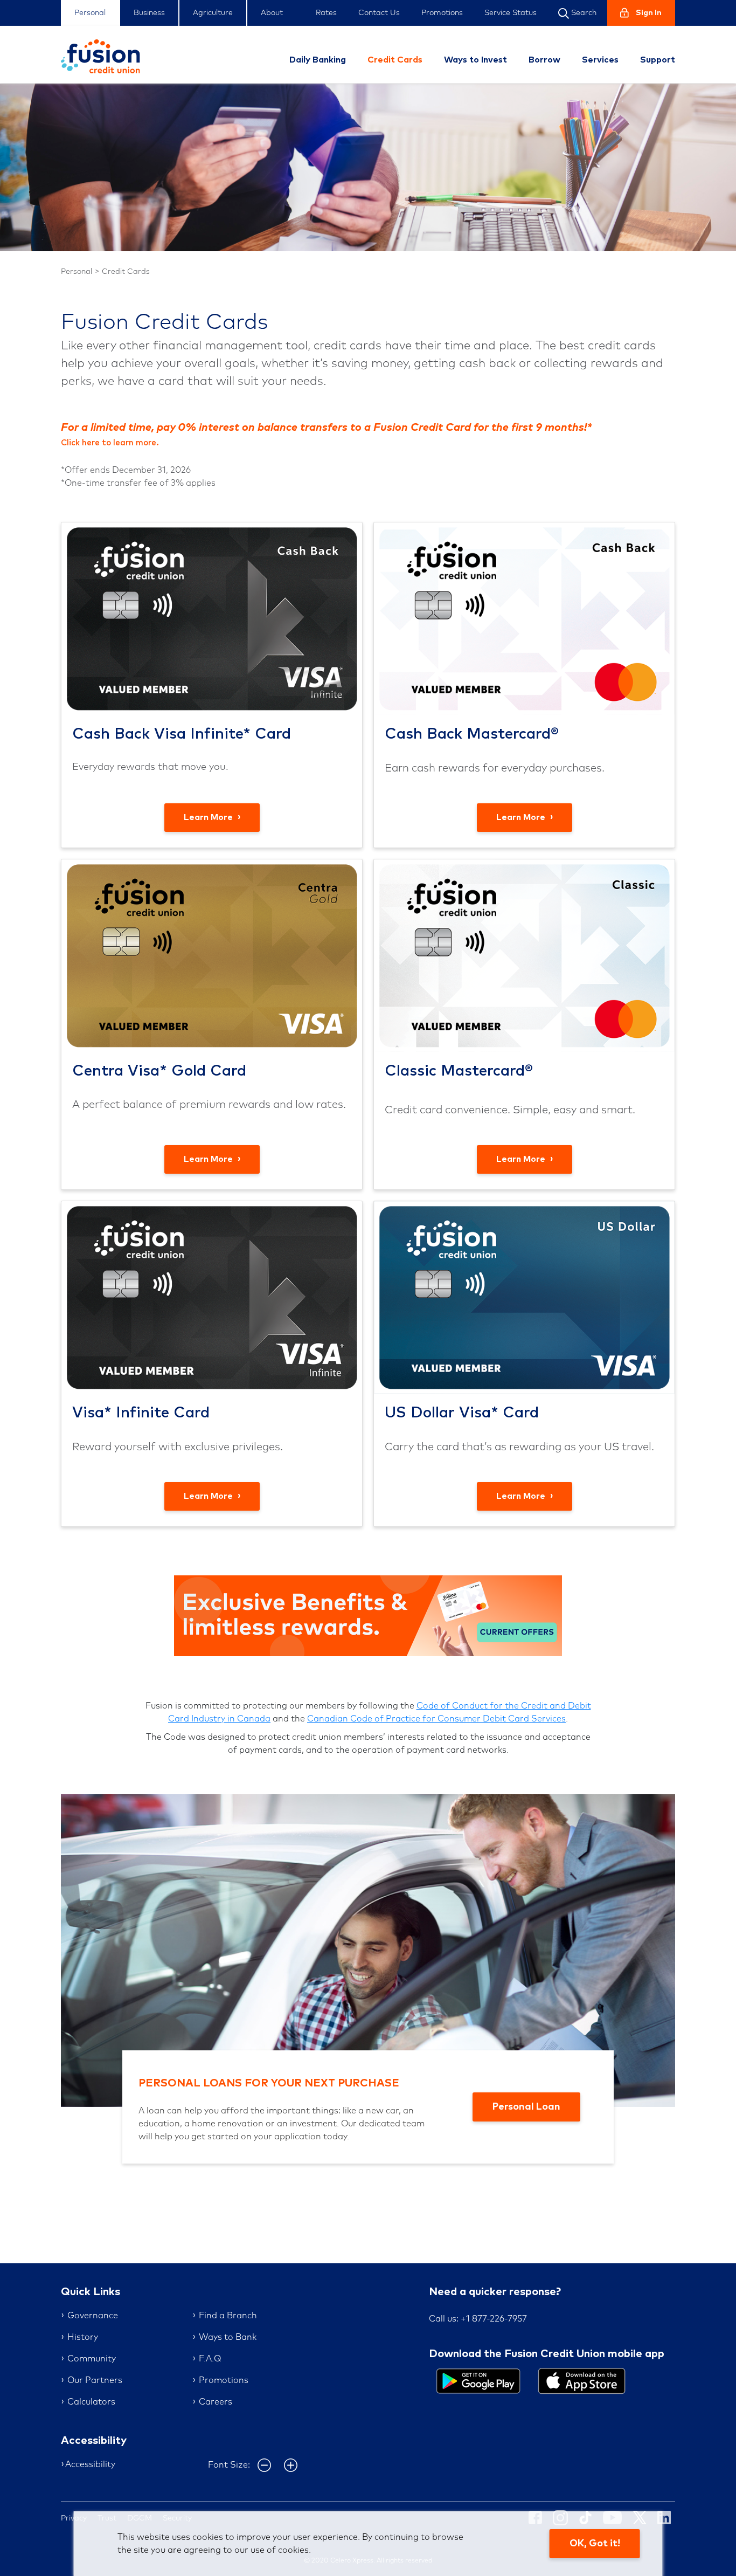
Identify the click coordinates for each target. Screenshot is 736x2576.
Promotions (442, 13)
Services (600, 60)
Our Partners (95, 2380)
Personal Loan (526, 2107)
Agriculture (213, 13)
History (83, 2337)
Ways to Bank (228, 2337)
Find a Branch (228, 2316)
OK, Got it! (595, 2544)
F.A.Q (210, 2359)
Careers (216, 2402)
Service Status (511, 13)
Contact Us (379, 13)
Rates (326, 13)
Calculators (91, 2402)
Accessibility (90, 2464)
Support (658, 60)
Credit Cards (395, 60)
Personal (90, 13)
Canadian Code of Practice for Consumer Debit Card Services (436, 1719)
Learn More (209, 817)
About (272, 13)
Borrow (544, 60)
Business (149, 13)
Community (92, 2359)
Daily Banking (318, 60)
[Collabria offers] (368, 1615)
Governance (93, 2316)
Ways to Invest (475, 60)
